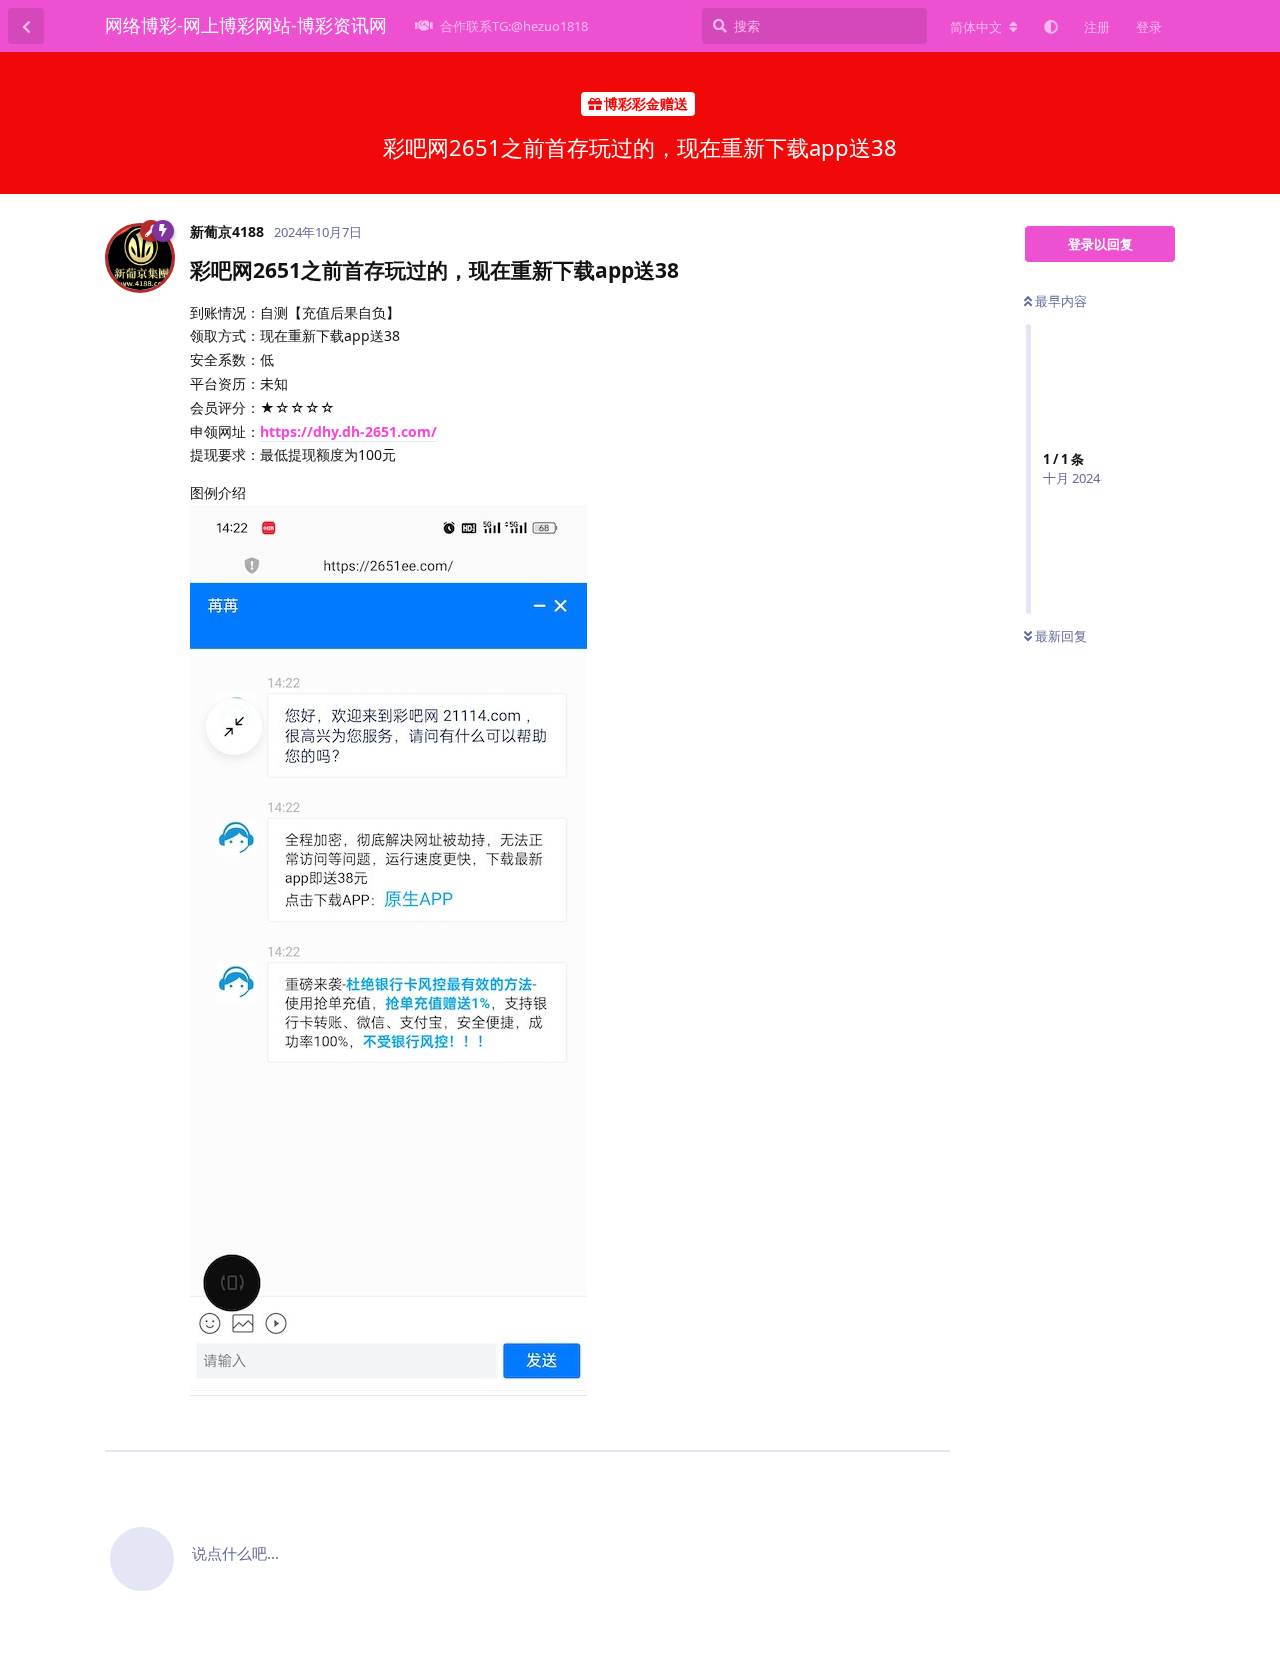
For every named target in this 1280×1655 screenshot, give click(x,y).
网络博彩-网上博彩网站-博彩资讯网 (246, 25)
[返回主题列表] (26, 26)
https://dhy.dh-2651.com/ (348, 431)
